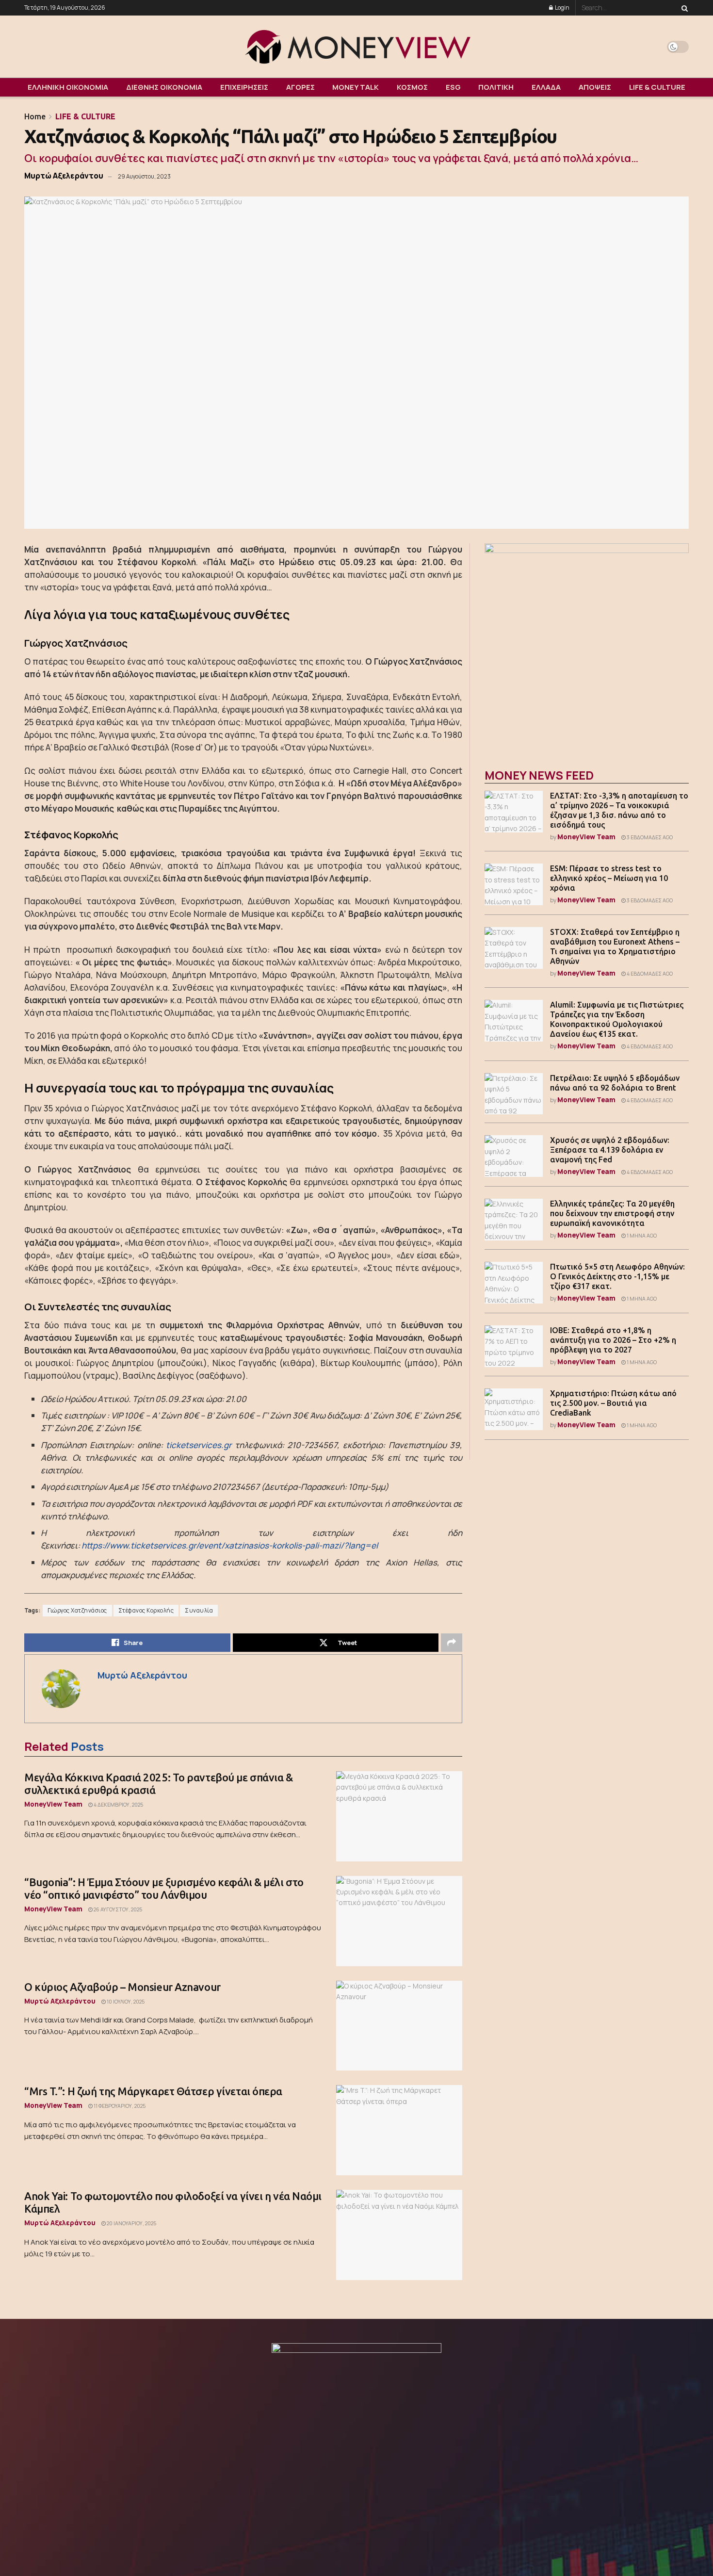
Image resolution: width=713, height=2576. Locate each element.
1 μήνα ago (641, 1236)
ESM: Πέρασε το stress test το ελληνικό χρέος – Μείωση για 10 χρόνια (609, 878)
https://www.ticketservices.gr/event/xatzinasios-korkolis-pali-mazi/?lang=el (230, 1545)
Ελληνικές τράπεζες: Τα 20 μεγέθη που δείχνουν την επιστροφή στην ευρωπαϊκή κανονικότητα (612, 1213)
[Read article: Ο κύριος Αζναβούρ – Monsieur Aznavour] (399, 2026)
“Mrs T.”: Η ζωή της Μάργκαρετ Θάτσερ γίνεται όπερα (153, 2091)
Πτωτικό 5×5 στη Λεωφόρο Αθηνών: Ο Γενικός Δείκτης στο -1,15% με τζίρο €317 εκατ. (617, 1276)
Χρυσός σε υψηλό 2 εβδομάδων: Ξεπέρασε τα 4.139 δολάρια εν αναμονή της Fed (610, 1150)
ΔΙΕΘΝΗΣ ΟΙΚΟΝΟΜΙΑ (164, 87)
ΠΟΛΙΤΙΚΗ (496, 87)
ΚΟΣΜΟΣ (412, 87)
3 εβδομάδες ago (649, 837)
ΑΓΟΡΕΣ (300, 87)
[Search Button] (683, 8)
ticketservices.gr (199, 1445)
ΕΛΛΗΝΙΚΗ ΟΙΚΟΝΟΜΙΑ (68, 87)
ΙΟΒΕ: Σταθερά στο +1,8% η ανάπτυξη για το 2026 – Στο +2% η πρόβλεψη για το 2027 (613, 1340)
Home (35, 116)
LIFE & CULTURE (657, 87)
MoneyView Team (53, 1804)
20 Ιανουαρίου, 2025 (131, 2223)
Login (562, 8)
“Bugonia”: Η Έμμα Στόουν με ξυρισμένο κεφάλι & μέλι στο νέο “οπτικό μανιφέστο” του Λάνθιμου (164, 1888)
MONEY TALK (356, 87)
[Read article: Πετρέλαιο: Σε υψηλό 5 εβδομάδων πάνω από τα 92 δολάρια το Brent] (514, 1094)
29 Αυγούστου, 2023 (144, 176)
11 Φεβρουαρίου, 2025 (119, 2106)
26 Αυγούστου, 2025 (117, 1909)
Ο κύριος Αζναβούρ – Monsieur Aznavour (122, 1987)
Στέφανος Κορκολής (146, 1611)
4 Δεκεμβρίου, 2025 (118, 1805)
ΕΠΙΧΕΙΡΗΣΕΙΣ (244, 87)
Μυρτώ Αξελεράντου (64, 176)
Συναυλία (199, 1611)
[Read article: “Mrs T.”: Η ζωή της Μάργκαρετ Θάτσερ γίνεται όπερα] (399, 2130)
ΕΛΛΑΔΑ (546, 87)
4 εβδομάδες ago (649, 974)
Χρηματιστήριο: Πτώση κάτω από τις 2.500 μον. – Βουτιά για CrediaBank (613, 1403)
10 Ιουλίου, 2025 (125, 2002)
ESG (453, 87)
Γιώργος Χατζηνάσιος (77, 1611)
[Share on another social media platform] (452, 1643)
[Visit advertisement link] (587, 645)
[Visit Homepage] (356, 47)
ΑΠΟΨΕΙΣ (595, 87)
